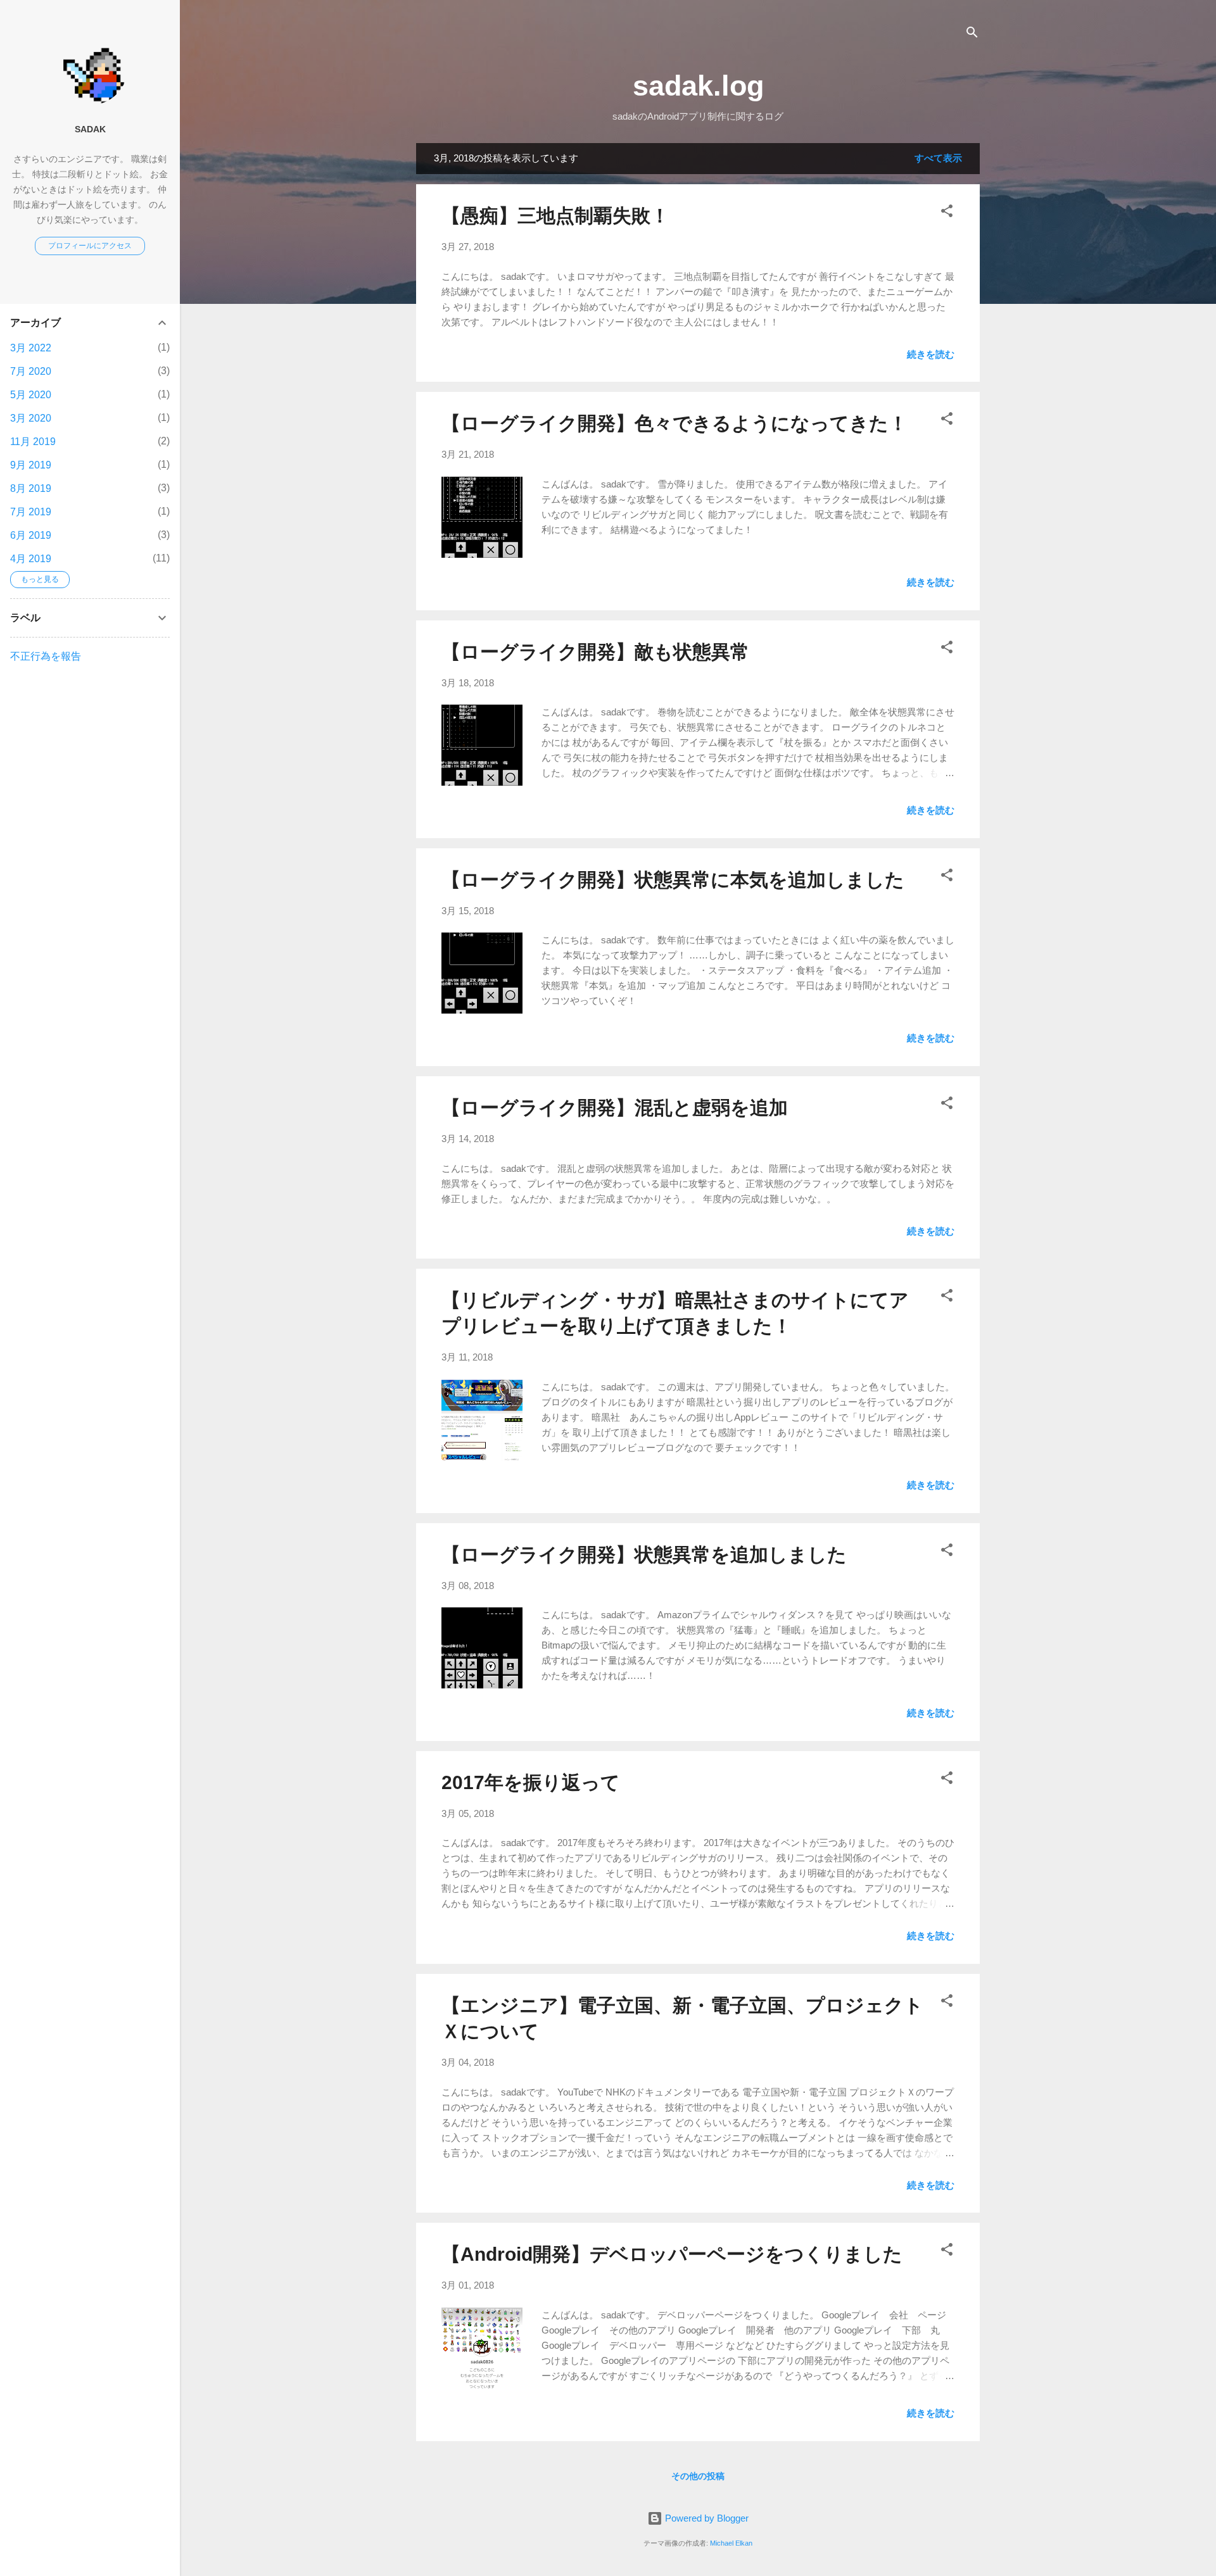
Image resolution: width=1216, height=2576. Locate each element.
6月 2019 (31, 535)
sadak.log (698, 86)
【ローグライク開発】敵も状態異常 (595, 652)
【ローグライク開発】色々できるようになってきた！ (674, 423)
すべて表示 (938, 158)
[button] (947, 213)
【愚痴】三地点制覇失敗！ (555, 216)
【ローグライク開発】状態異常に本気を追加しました (673, 880)
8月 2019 (31, 488)
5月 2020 (31, 395)
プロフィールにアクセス (90, 246)
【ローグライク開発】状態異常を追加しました (644, 1555)
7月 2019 (31, 512)
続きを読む (931, 354)
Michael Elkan (731, 2543)
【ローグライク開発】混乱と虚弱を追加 (615, 1108)
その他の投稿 (698, 2476)
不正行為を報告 (46, 656)
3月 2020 (31, 418)
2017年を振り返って (531, 1782)
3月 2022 (31, 348)
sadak (90, 129)
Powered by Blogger (706, 2518)
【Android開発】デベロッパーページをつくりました (672, 2254)
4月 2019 (31, 559)
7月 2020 (31, 371)
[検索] (972, 35)
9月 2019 (31, 465)
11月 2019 (33, 442)
